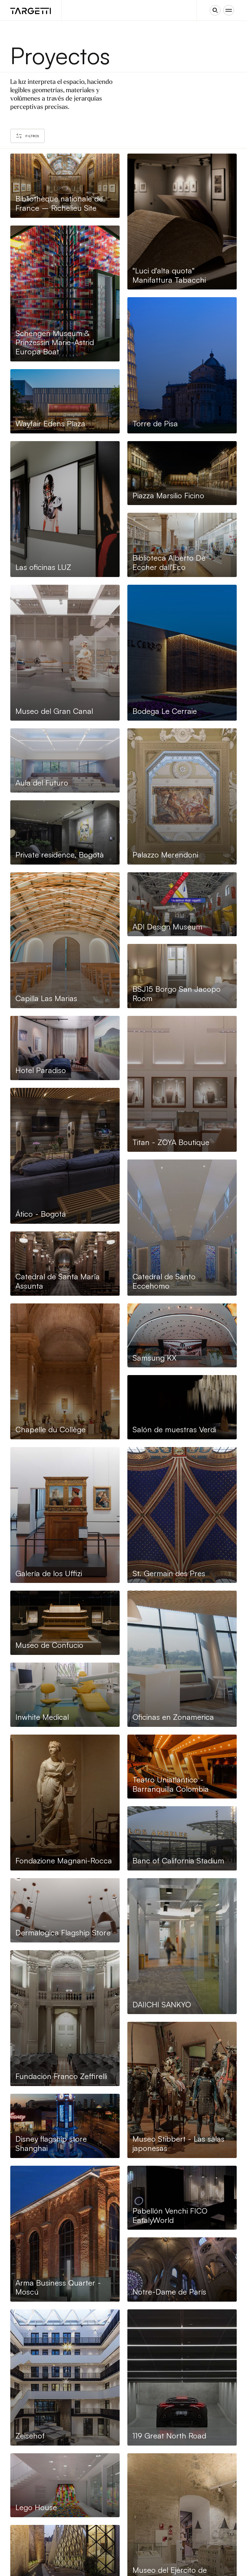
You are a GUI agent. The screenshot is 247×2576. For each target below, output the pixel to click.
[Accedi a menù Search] (215, 10)
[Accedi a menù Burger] (229, 10)
